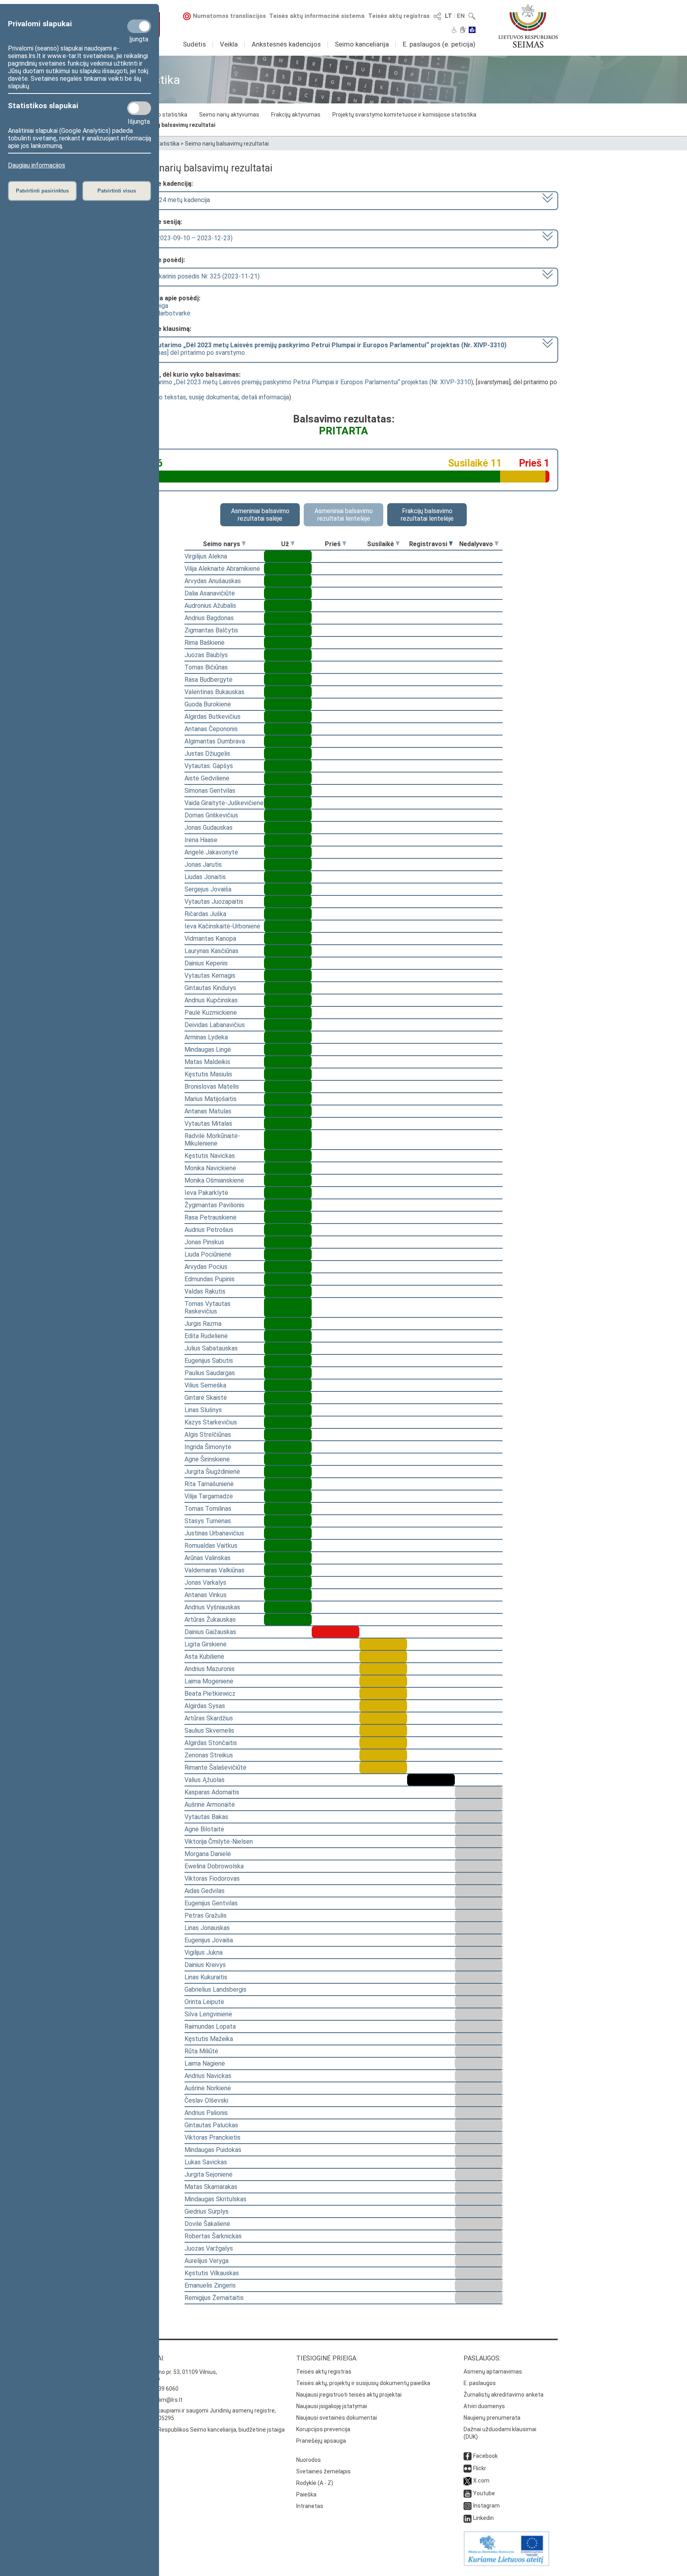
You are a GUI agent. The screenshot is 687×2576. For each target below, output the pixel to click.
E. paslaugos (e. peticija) (439, 44)
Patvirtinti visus (117, 191)
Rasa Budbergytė (209, 680)
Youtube (484, 2493)
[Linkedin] (468, 2518)
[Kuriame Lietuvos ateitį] (507, 2564)
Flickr (480, 2468)
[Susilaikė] (398, 544)
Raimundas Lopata (210, 2026)
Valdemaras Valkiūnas (214, 1570)
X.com (481, 2481)
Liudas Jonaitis (205, 877)
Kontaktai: (147, 2358)
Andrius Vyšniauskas (212, 1607)
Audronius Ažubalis (210, 606)
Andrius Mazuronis (210, 1669)
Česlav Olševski (206, 2100)
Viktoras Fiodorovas (212, 1878)
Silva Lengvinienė (208, 2014)
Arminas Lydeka (206, 1037)
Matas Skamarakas (211, 2187)
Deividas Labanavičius (215, 1025)
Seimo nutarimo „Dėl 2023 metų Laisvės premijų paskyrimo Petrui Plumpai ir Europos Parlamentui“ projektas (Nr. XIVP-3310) (301, 382)
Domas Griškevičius (211, 815)
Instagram (486, 2506)
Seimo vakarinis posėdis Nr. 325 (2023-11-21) (197, 276)
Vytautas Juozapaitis (214, 902)
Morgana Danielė (208, 1854)
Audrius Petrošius (209, 1230)
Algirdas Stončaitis (211, 1743)
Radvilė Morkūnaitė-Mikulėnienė (212, 1140)
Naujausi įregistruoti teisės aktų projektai (349, 2395)
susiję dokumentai (214, 397)
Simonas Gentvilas (210, 791)
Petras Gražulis (206, 1915)
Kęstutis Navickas (210, 1156)
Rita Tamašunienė (209, 1484)
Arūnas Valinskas (208, 1558)
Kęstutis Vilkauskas (212, 2273)
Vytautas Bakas (206, 1817)
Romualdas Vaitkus (211, 1546)
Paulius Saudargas (210, 1373)
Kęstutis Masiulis (208, 1074)
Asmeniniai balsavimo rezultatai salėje (260, 515)
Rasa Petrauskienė (211, 1217)
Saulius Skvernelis (209, 1731)
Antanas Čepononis (211, 729)
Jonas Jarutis (203, 865)
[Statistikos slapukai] (139, 108)
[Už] (293, 544)
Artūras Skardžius (209, 1718)
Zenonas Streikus (209, 1755)
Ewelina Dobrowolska (214, 1866)
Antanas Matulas (208, 1111)
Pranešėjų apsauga (321, 2441)
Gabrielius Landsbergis (215, 1989)
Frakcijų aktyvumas (296, 115)
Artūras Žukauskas (210, 1620)
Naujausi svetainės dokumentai (337, 2418)
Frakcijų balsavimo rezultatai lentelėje (427, 515)
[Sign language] (463, 31)
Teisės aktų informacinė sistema (317, 16)
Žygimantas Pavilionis (214, 1205)
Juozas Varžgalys (209, 2248)
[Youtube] (468, 2493)
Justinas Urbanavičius (214, 1533)
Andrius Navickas (208, 2076)
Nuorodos (309, 2460)
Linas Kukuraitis (206, 1977)
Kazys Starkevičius (211, 1422)
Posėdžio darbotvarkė (160, 313)
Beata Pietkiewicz (210, 1694)
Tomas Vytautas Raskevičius (208, 1307)
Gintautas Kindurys (210, 988)
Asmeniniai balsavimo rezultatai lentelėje (344, 515)
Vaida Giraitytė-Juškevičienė (224, 803)
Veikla (229, 44)
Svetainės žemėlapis (323, 2471)
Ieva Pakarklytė (206, 1193)
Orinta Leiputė (204, 2002)
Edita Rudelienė (206, 1336)
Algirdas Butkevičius (213, 717)
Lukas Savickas (206, 2162)
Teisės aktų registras (399, 16)
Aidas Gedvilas (205, 1891)
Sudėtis (194, 44)
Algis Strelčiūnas (208, 1435)
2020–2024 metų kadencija (172, 200)
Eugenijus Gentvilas (211, 1903)
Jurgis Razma (203, 1324)
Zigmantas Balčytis (211, 630)
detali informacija (265, 397)
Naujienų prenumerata (492, 2418)
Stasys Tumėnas (208, 1521)
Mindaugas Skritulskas (215, 2199)
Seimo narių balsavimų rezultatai (172, 125)
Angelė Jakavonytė (211, 852)
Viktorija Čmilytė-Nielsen (219, 1842)
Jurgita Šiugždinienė (212, 1472)
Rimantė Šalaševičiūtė (215, 1768)
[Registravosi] (451, 544)
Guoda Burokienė (208, 704)
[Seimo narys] (244, 544)
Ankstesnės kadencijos (286, 44)
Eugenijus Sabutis (209, 1361)
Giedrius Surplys (207, 2211)
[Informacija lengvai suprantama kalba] (472, 31)
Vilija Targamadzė (209, 1496)
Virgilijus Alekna (206, 556)
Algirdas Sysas (205, 1706)
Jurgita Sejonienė (209, 2174)
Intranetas (310, 2506)
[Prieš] (344, 544)
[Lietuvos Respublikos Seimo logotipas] (528, 26)
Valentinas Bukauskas (214, 692)
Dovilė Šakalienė (207, 2224)
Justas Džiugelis (207, 754)
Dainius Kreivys (205, 1965)
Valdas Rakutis (205, 1291)
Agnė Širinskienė (207, 1459)
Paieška (306, 2494)
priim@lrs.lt (168, 2400)
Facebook (485, 2456)
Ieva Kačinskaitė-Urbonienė (222, 926)
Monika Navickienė (210, 1168)
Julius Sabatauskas (211, 1348)
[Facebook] (468, 2456)
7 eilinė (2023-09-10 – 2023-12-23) (183, 238)
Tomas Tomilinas (208, 1509)
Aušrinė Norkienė (208, 2088)
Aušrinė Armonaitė (210, 1805)
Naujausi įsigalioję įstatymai (332, 2406)
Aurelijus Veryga (207, 2261)
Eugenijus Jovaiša (209, 1940)
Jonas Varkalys (205, 1583)
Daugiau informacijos (37, 165)
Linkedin (483, 2518)
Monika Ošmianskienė (214, 1180)
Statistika (167, 144)
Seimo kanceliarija (362, 44)
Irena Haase (201, 840)
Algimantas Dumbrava (215, 741)
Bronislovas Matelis (212, 1087)
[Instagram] (468, 2506)
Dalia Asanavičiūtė (210, 593)
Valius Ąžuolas (205, 1780)
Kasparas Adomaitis (212, 1792)
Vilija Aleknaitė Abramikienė (222, 569)
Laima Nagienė (205, 2063)
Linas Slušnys (203, 1410)
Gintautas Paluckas (211, 2125)
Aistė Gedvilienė (207, 778)
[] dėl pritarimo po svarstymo (320, 349)
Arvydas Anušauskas (213, 581)
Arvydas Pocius (206, 1267)
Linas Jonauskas (207, 1928)
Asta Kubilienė (204, 1657)
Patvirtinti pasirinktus (42, 191)
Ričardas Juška (205, 914)
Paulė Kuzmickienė (211, 1013)
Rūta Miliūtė (201, 2051)
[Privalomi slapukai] (139, 26)
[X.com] (468, 2481)
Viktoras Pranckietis (213, 2137)
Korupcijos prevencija (323, 2429)
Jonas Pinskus (204, 1242)
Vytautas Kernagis (210, 976)
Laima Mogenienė (209, 1681)
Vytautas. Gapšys (209, 766)
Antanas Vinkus (206, 1595)
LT (448, 16)
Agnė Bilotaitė (204, 1829)
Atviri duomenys (484, 2406)
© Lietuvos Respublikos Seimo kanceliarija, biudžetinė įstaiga (207, 2430)
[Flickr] (468, 2468)
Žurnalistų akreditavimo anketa (504, 2395)
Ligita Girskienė (206, 1644)
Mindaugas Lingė (208, 1050)
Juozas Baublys (206, 655)
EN (461, 16)
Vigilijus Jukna (204, 1952)
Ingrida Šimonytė (208, 1447)
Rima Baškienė (205, 643)
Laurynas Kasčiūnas (212, 951)
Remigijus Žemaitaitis (214, 2298)
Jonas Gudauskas (209, 828)
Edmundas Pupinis (210, 1279)
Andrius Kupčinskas (211, 1000)
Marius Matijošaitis (211, 1099)
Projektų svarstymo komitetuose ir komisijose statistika (404, 115)
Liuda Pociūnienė (208, 1254)
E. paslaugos (480, 2383)
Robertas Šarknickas (213, 2236)
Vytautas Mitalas (208, 1124)
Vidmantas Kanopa (210, 939)
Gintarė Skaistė (206, 1398)
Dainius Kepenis (206, 963)
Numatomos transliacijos (229, 16)
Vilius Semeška (205, 1385)
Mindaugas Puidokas (213, 2150)
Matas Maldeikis (207, 1062)
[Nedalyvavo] (497, 544)
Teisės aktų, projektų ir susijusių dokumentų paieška (363, 2383)
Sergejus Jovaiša (208, 889)
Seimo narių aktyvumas (229, 115)
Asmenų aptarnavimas (493, 2372)
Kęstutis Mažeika (209, 2039)
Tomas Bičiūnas (206, 667)
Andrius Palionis (206, 2113)
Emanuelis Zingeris (210, 2285)
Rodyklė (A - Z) (315, 2483)
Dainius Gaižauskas (210, 1632)
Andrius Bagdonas (209, 618)
